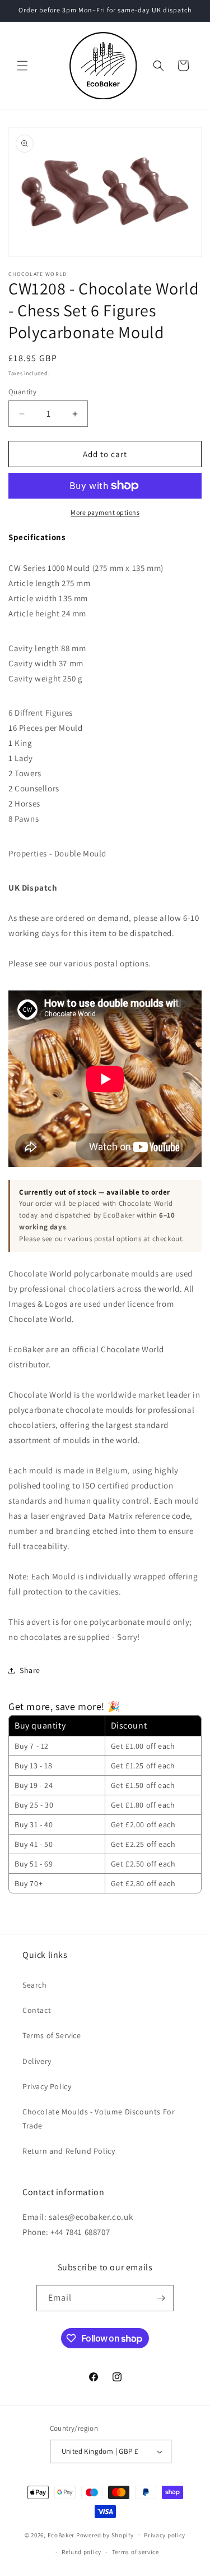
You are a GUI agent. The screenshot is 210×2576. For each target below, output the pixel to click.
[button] (22, 66)
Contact (37, 2010)
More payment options (105, 512)
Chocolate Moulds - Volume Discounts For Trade (99, 2119)
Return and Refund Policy (69, 2151)
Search (35, 1985)
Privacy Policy (47, 2086)
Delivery (37, 2061)
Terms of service (136, 2552)
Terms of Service (52, 2035)
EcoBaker (61, 2534)
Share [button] (30, 1670)
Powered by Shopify (105, 2534)
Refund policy (81, 2552)
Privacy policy (165, 2535)
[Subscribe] (161, 2298)
